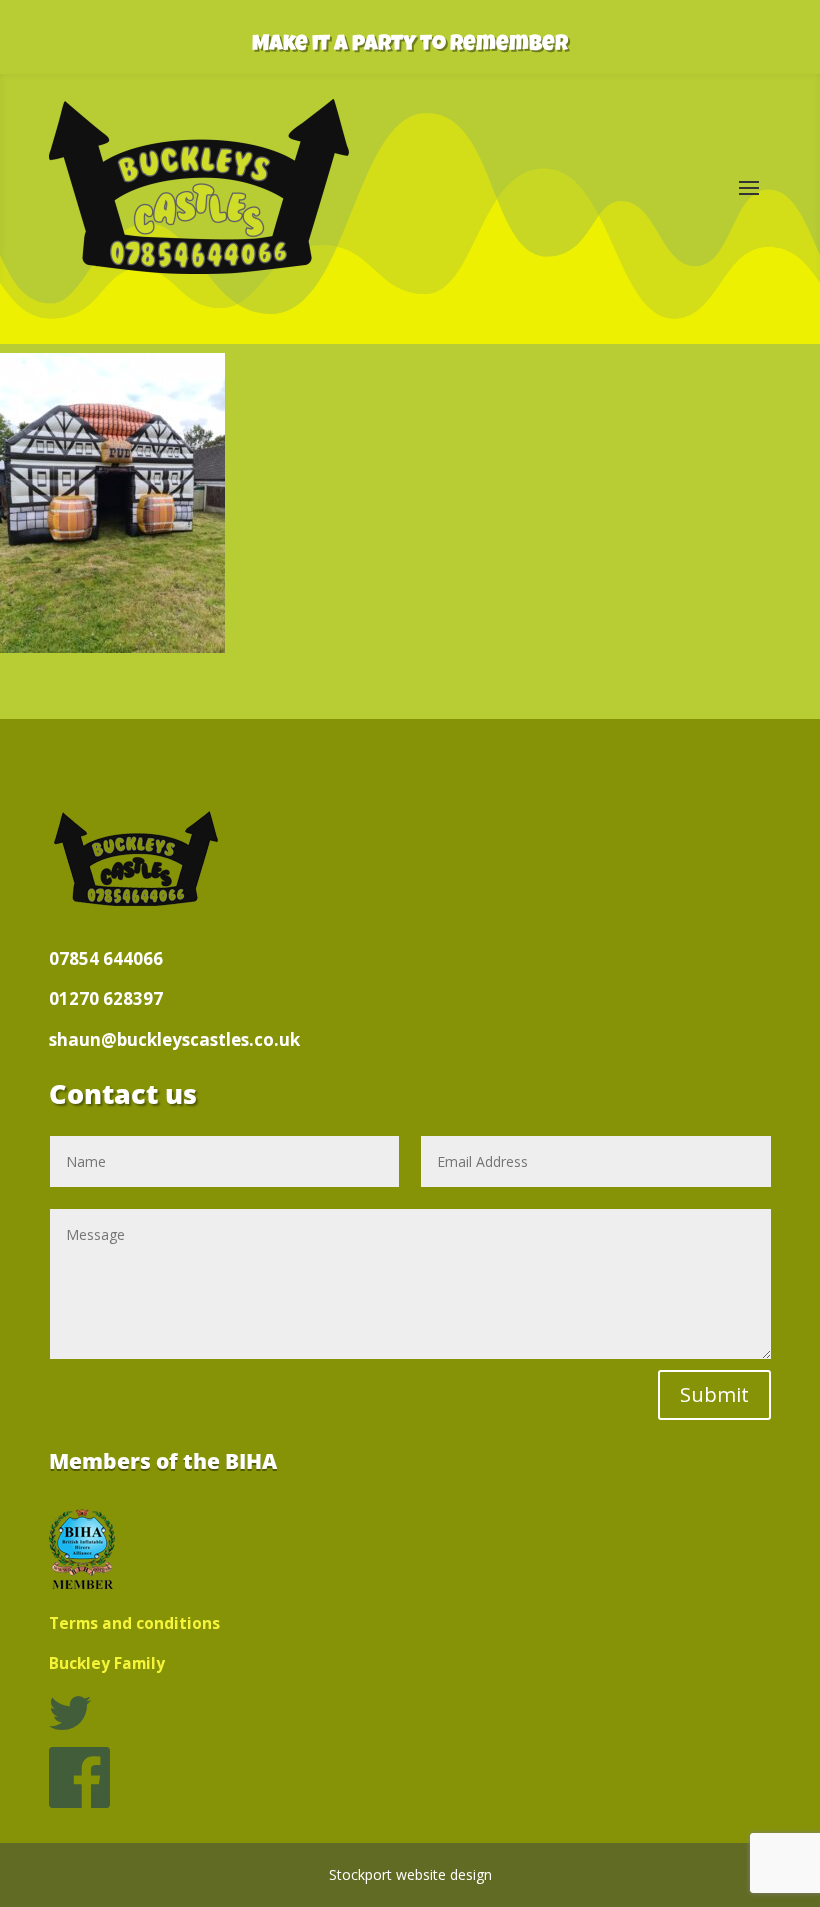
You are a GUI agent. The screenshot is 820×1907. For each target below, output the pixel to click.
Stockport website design (410, 1874)
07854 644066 (106, 958)
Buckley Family (107, 1663)
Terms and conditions (134, 1623)
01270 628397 (106, 998)
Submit (714, 1394)
